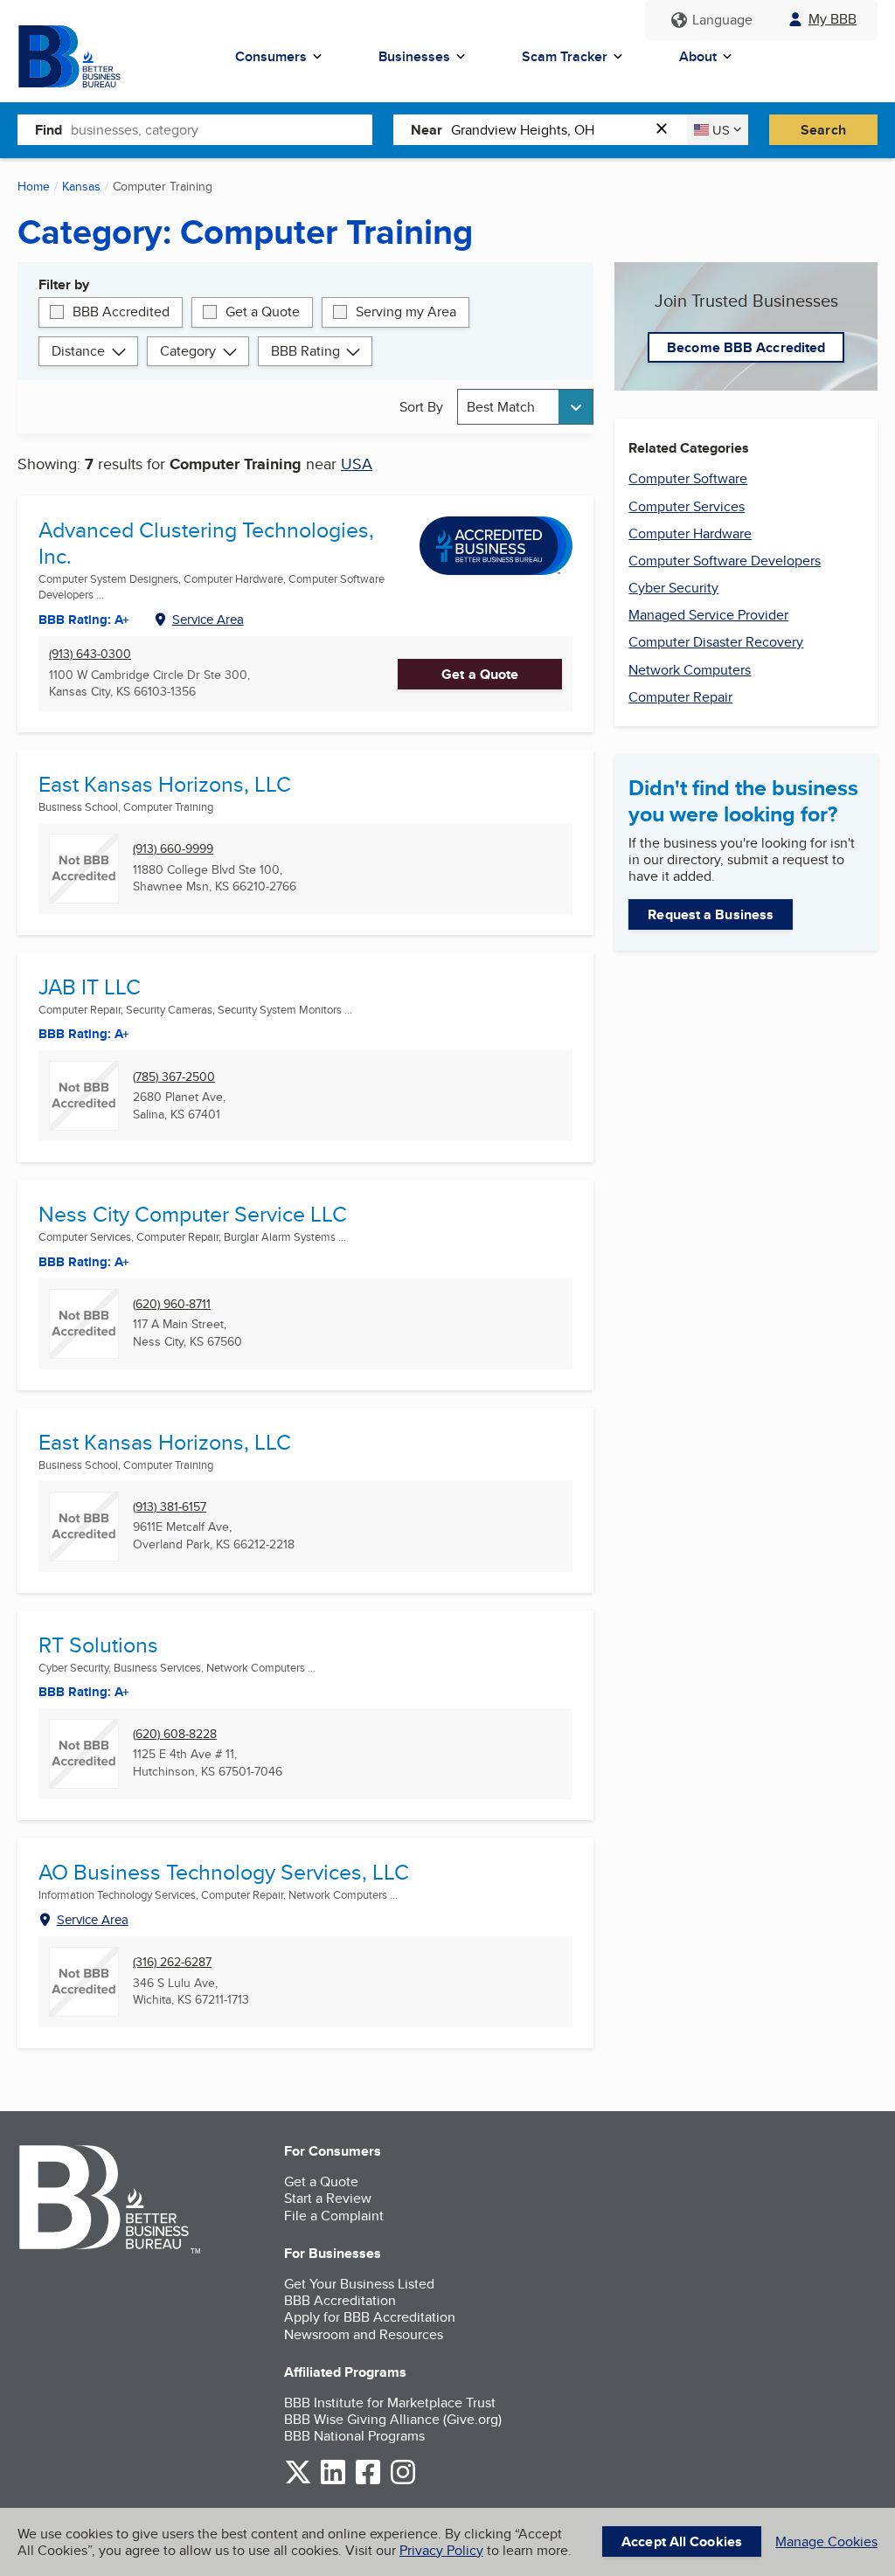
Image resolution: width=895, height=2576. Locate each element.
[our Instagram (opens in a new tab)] (403, 2481)
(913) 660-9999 (173, 849)
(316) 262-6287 (172, 1962)
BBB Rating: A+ (84, 620)
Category (188, 351)
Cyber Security (673, 588)
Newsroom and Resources (364, 2334)
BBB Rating (305, 351)
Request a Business (711, 914)
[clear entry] (667, 130)
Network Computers (690, 670)
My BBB (833, 19)
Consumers (271, 56)
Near (427, 130)
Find (49, 130)
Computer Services (687, 506)
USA (357, 464)
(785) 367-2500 (174, 1077)
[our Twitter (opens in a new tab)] (298, 2481)
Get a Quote (263, 312)
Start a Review (328, 2198)
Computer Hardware (690, 533)
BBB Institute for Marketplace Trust (390, 2403)
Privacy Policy (441, 2550)
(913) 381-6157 (170, 1507)
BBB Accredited (121, 312)
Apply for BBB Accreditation (370, 2317)
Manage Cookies (826, 2541)
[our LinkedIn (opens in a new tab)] (333, 2481)
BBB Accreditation (340, 2300)
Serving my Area (406, 312)
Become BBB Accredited (746, 347)
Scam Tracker (565, 56)
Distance (78, 351)
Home (34, 186)
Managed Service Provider (708, 615)
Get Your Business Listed (359, 2284)
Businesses (414, 56)
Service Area (208, 619)
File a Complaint (334, 2216)
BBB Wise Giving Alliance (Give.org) (393, 2419)
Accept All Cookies (682, 2541)
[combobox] (222, 129)
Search (823, 130)
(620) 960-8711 (172, 1304)
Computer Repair (680, 697)
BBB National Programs (354, 2436)
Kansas (81, 186)
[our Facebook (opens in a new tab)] (368, 2481)
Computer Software (688, 478)
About (698, 56)
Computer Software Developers (725, 561)
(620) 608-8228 (175, 1734)
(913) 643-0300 (90, 654)
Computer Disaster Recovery (716, 642)
